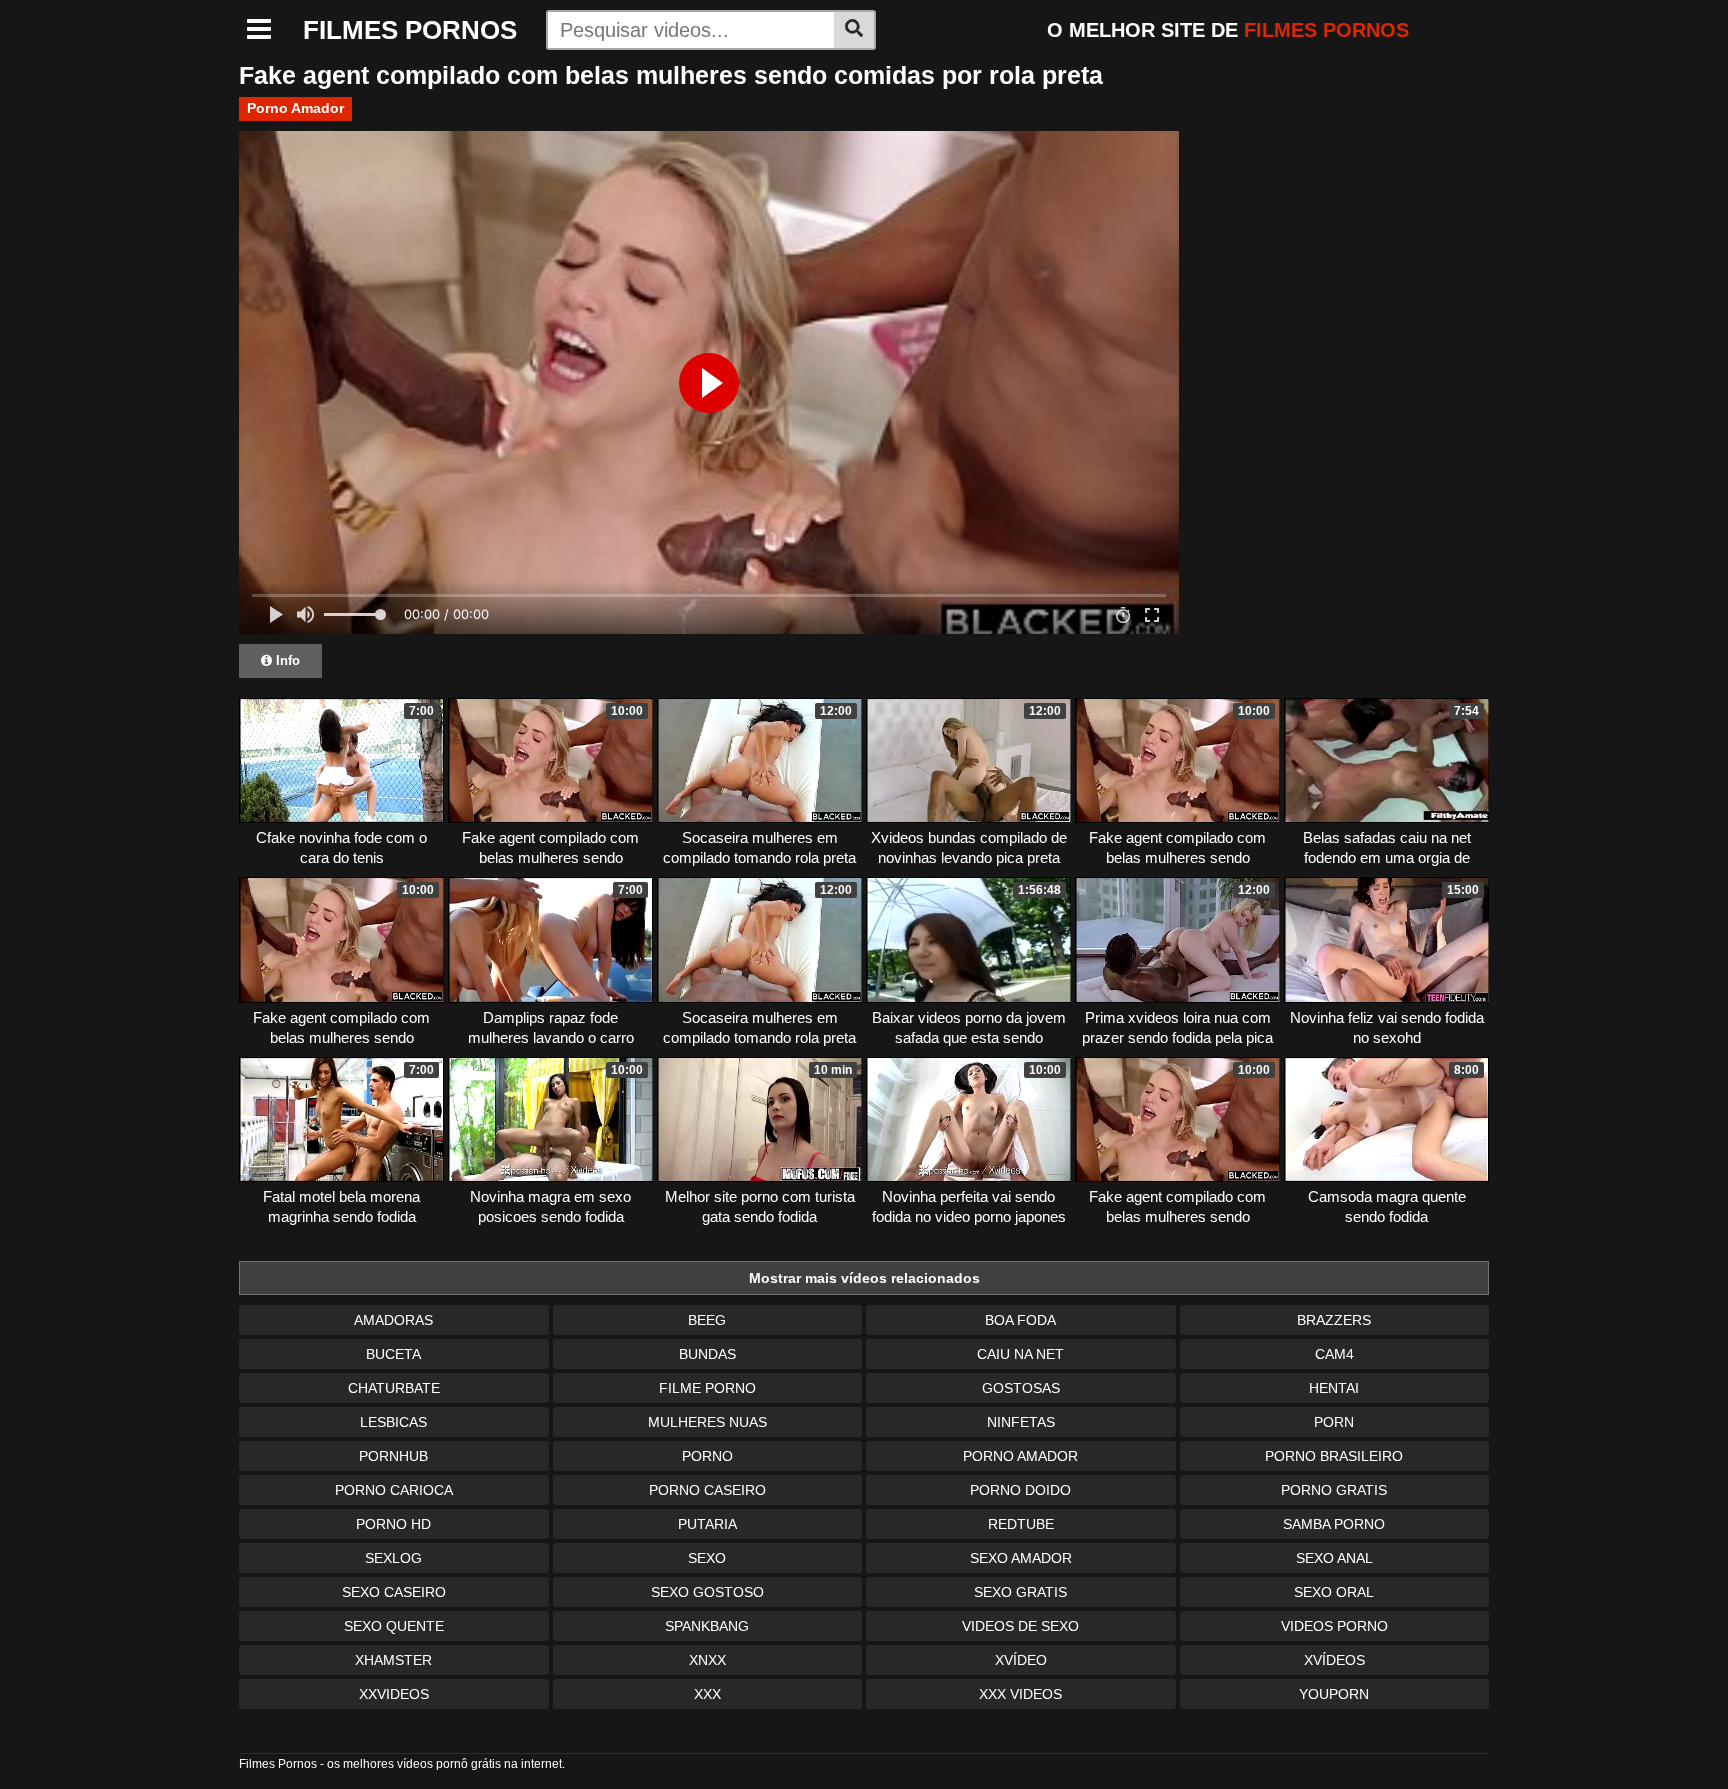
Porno (707, 1456)
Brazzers (1334, 1320)
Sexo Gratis (1020, 1592)
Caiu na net (1020, 1354)
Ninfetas (1021, 1422)
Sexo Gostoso (707, 1592)
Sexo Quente (394, 1626)
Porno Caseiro (707, 1490)
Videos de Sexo (1020, 1626)
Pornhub (393, 1456)
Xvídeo (1021, 1660)
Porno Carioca (394, 1490)
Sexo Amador (1021, 1558)
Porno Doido (1020, 1490)
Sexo (707, 1558)
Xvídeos (1334, 1660)
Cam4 (1334, 1354)
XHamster (393, 1660)
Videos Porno (1334, 1626)
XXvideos (394, 1694)
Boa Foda (1020, 1320)
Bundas (707, 1354)
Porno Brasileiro (1334, 1456)
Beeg (707, 1320)
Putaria (707, 1524)
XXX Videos (1020, 1694)
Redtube (1021, 1524)
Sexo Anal (1334, 1558)
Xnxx (707, 1660)
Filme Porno (707, 1388)
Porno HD (393, 1524)
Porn (1334, 1422)
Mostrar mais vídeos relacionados (864, 1278)
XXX (707, 1694)
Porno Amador (295, 108)
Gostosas (1021, 1388)
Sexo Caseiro (394, 1592)
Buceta (393, 1354)
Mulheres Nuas (707, 1422)
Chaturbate (394, 1388)
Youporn (1334, 1694)
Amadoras (393, 1320)
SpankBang (707, 1626)
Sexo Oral (1334, 1592)
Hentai (1334, 1388)
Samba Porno (1334, 1524)
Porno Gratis (1334, 1490)
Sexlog (393, 1558)
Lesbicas (393, 1422)
